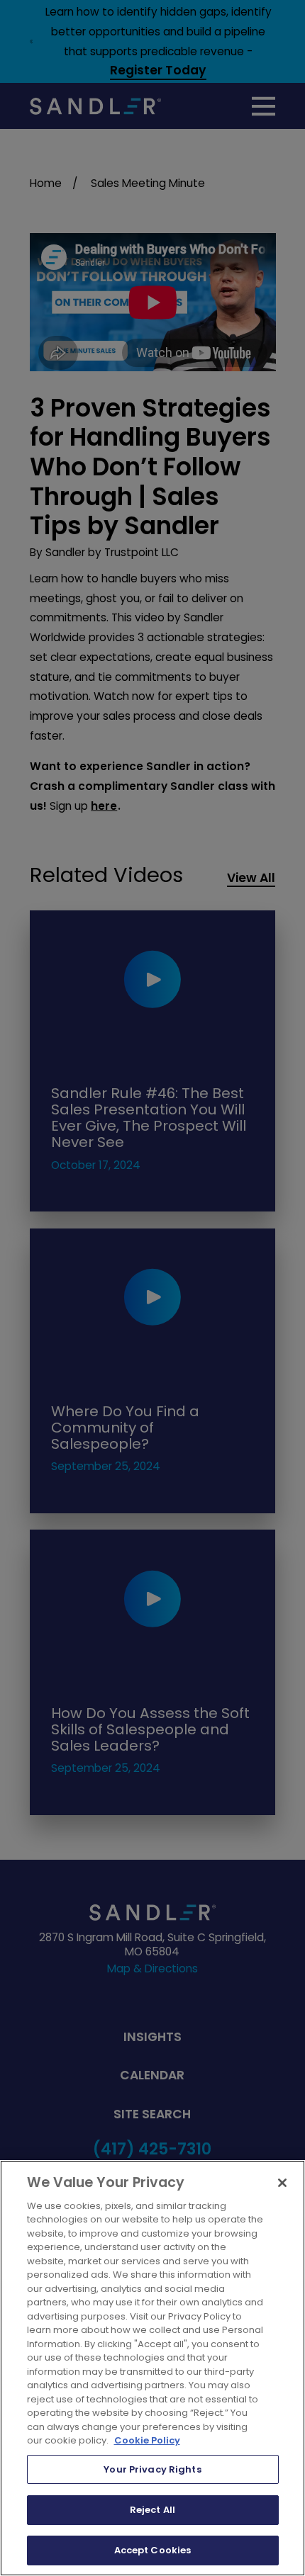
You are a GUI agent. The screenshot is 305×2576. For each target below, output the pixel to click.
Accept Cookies (153, 2550)
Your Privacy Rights (152, 2469)
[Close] (282, 2183)
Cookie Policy (147, 2440)
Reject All (152, 2510)
